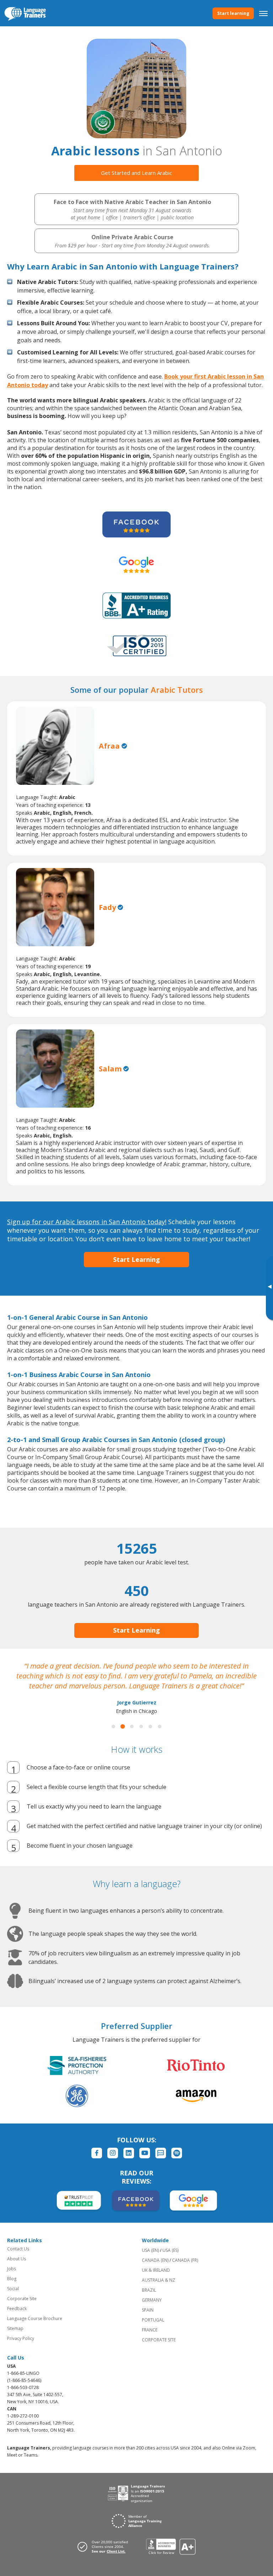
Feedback (17, 2309)
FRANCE (150, 2330)
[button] (113, 1726)
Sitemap (15, 2328)
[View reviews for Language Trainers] (171, 2547)
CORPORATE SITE (159, 2340)
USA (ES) (170, 2250)
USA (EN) (150, 2250)
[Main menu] (263, 13)
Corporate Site (22, 2299)
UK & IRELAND (156, 2270)
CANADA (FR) (185, 2260)
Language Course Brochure (35, 2318)
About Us (17, 2259)
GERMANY (152, 2300)
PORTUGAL (153, 2320)
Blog (12, 2279)
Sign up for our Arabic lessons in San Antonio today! (87, 1222)
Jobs (12, 2269)
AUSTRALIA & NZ (159, 2280)
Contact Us (18, 2249)
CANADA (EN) (155, 2260)
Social (13, 2289)
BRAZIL (149, 2290)
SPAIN (148, 2310)
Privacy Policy (21, 2338)
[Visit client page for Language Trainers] (105, 2546)
